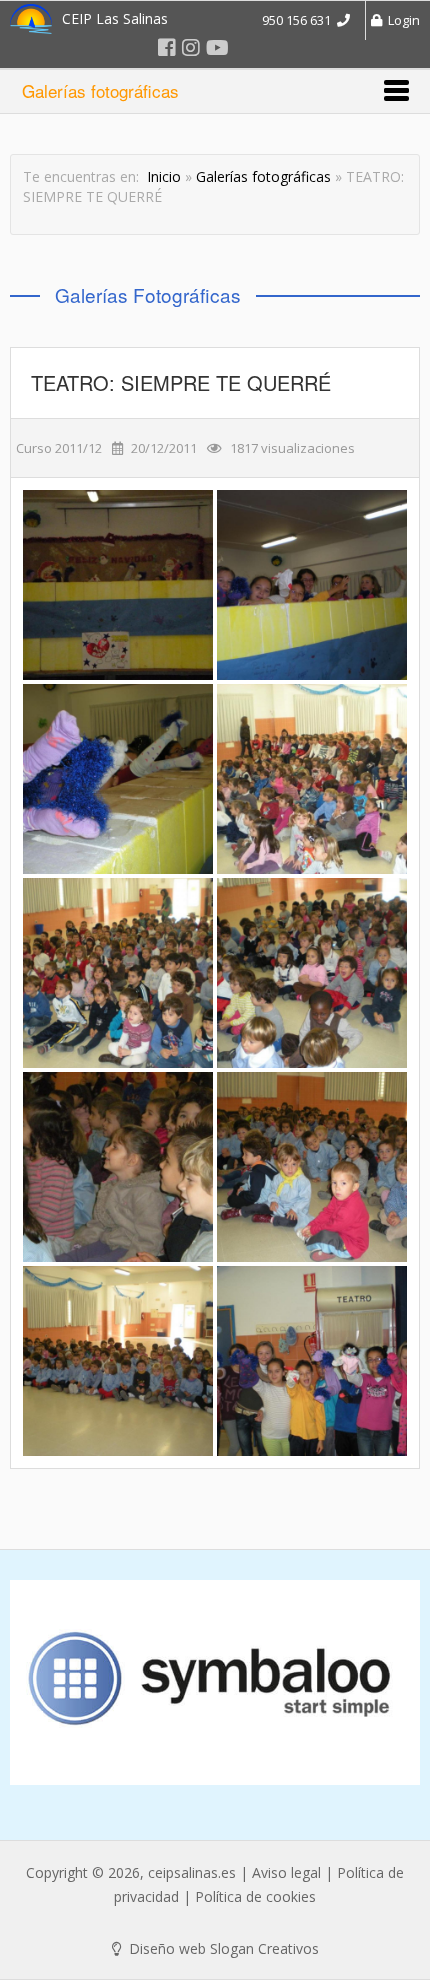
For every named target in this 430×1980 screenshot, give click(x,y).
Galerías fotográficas (263, 176)
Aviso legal (286, 1872)
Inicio (164, 176)
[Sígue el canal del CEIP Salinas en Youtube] (217, 47)
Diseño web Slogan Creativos (222, 1948)
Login (401, 20)
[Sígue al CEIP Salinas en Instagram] (191, 47)
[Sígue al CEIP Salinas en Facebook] (167, 47)
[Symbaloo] (215, 1682)
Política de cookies (255, 1896)
